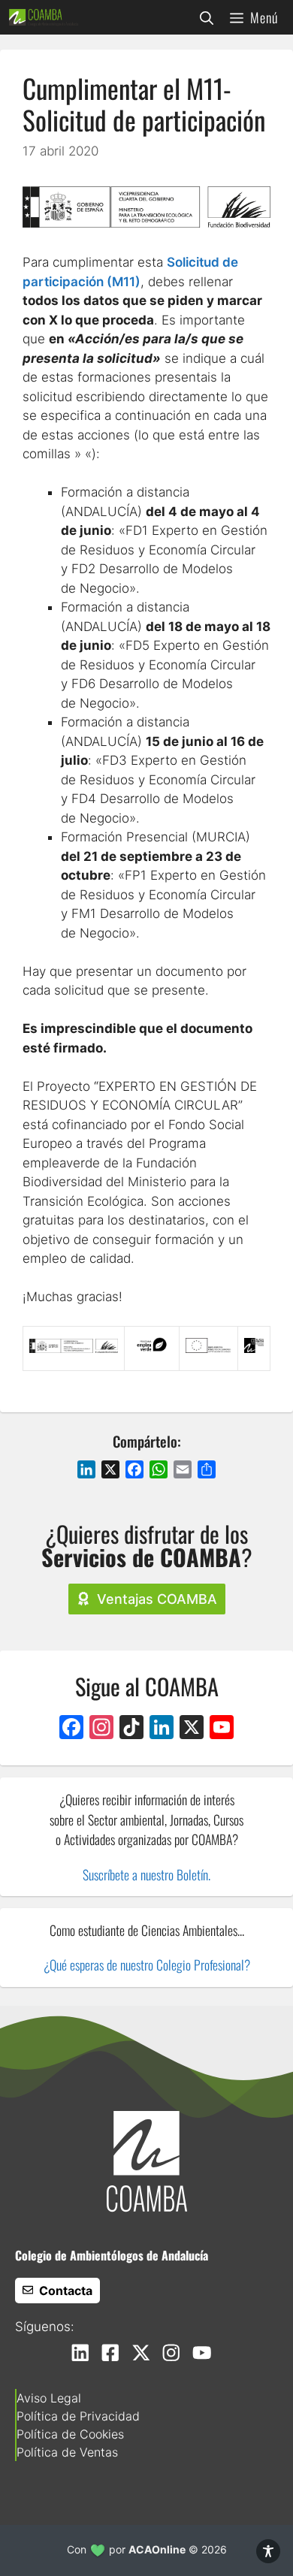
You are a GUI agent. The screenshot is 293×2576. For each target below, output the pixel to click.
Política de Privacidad (78, 2416)
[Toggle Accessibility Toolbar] (268, 2551)
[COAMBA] (44, 17)
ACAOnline (157, 2549)
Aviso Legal (49, 2398)
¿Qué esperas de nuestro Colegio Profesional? (147, 1964)
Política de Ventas (67, 2452)
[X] (192, 1729)
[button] (207, 17)
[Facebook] (71, 1729)
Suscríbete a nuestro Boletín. (146, 1874)
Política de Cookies (70, 2434)
